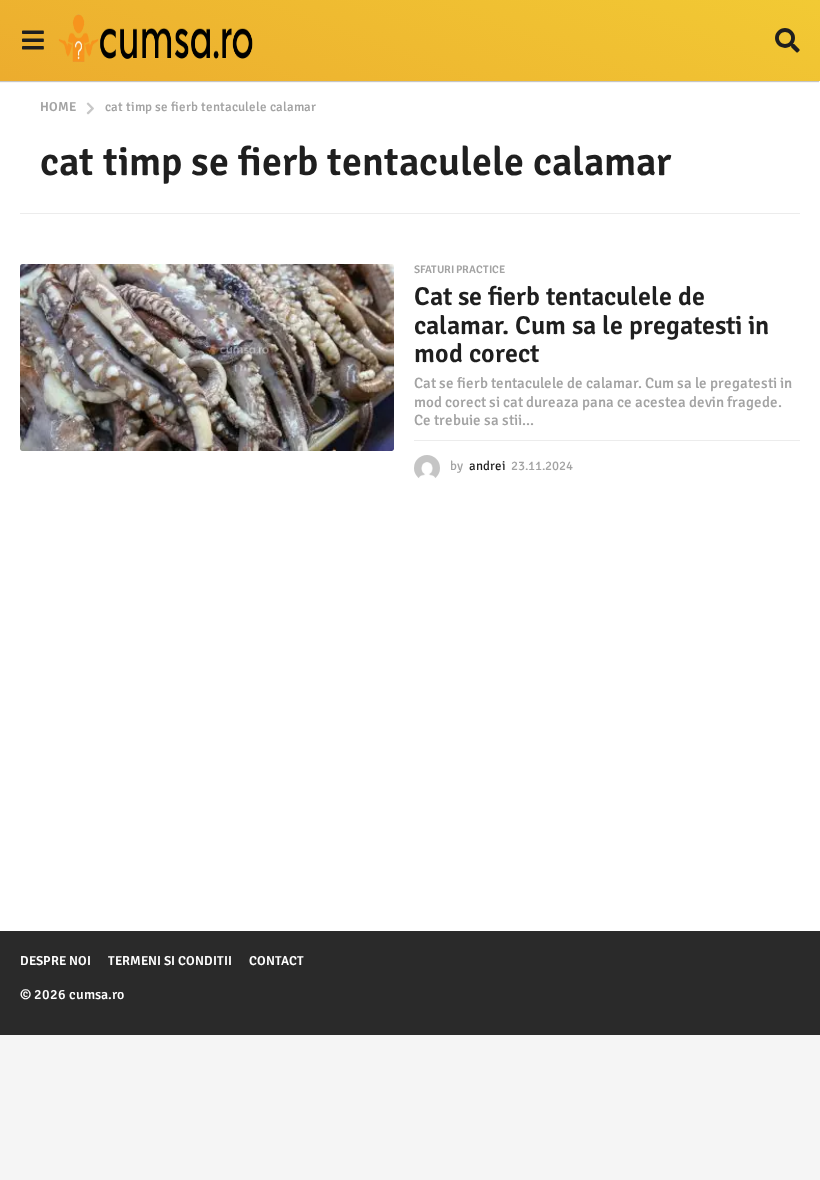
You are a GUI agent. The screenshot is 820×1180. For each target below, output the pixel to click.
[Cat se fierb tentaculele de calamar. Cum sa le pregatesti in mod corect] (207, 357)
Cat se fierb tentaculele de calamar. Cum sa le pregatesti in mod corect (591, 325)
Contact (276, 961)
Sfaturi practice (459, 270)
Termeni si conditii (170, 961)
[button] (32, 41)
